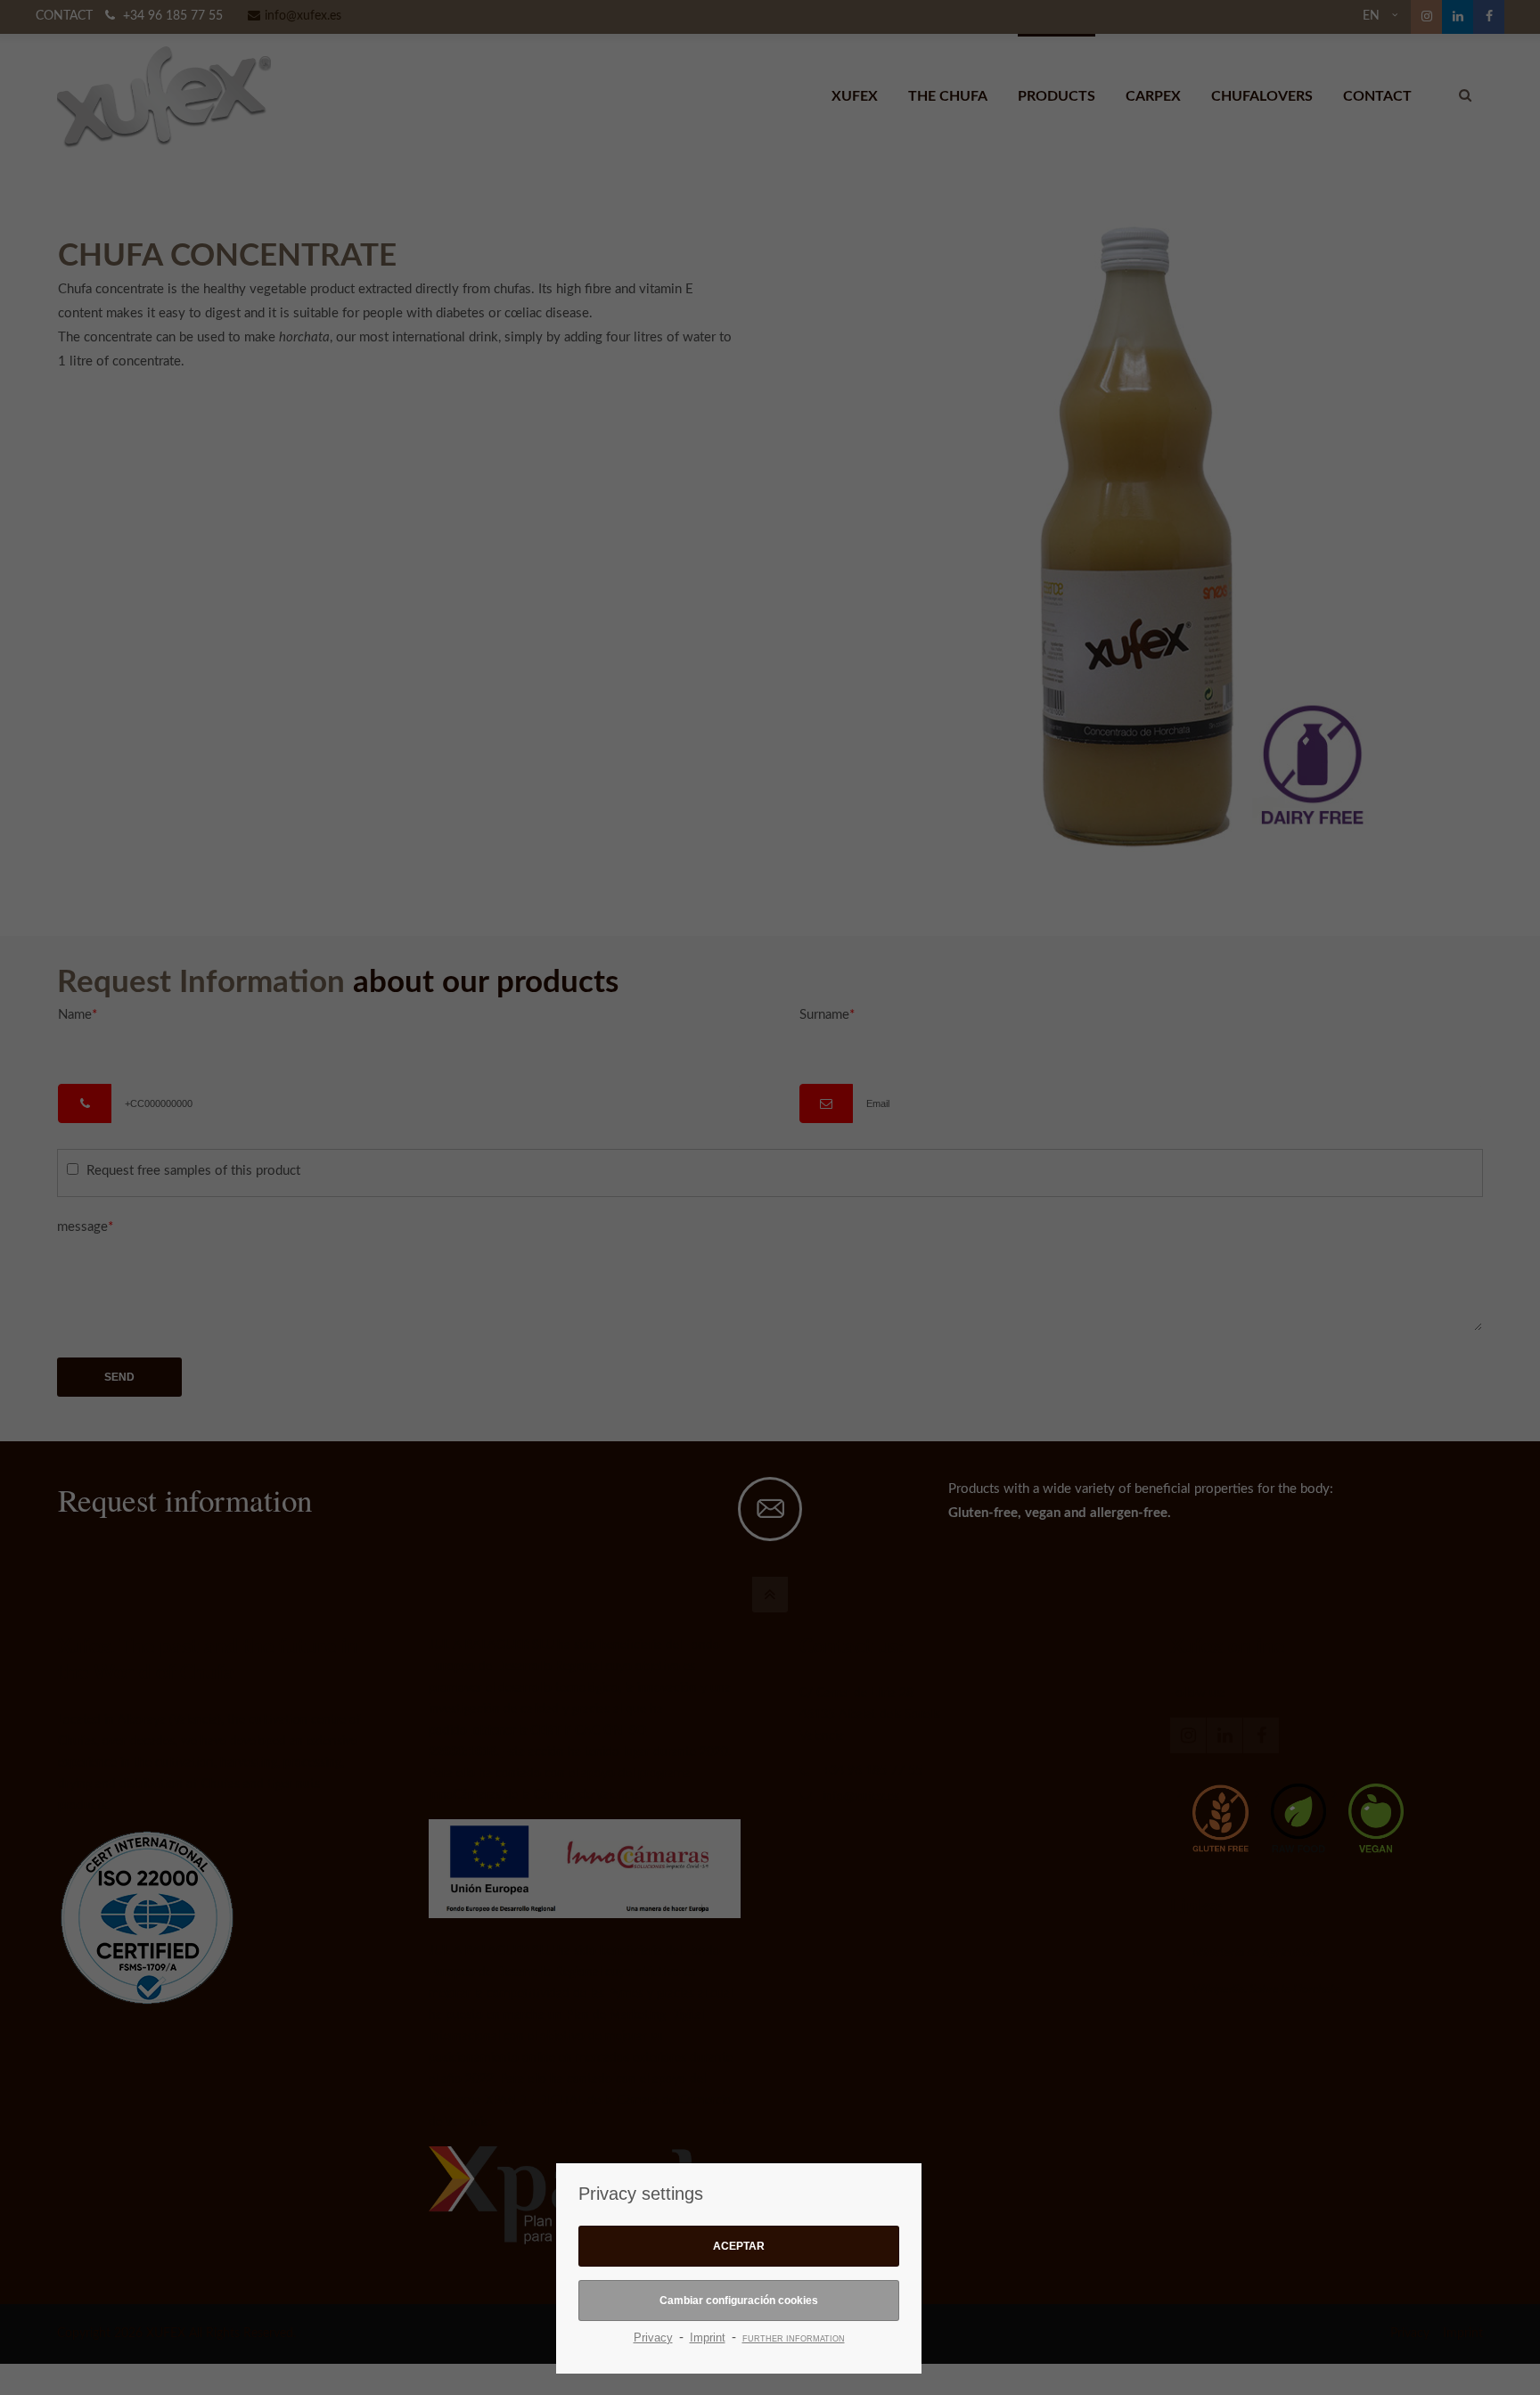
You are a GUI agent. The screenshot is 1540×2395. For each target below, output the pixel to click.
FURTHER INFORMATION (794, 2339)
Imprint (708, 2338)
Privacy (653, 2338)
